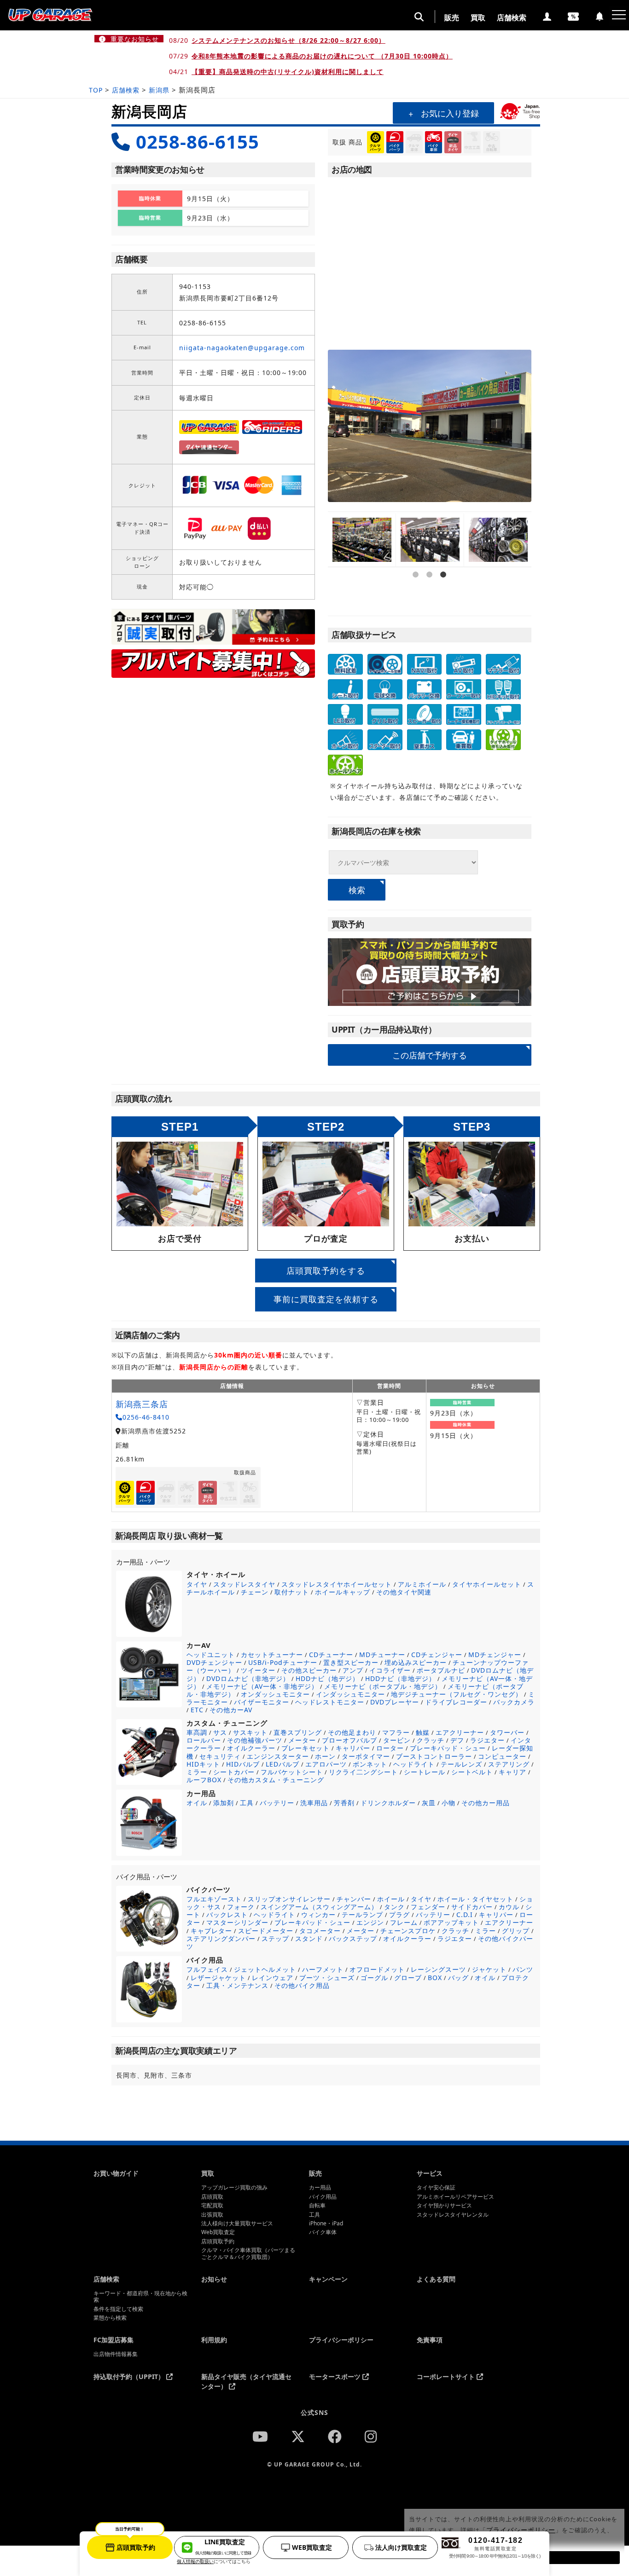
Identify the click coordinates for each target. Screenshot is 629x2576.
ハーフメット (323, 1969)
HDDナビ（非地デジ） (400, 1678)
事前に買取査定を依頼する (326, 1299)
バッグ (458, 1978)
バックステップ (353, 1938)
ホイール (391, 1899)
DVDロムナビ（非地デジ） (248, 1678)
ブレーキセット (306, 1748)
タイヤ (197, 1584)
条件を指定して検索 (118, 2309)
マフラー (396, 1732)
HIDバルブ (243, 1764)
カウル (509, 1907)
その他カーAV (231, 1710)
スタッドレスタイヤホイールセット (337, 1584)
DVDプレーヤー (395, 1702)
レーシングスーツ (438, 1969)
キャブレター (211, 1931)
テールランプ (362, 1915)
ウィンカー (318, 1915)
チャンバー (354, 1899)
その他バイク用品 (302, 1985)
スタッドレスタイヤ (244, 1584)
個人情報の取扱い (195, 2561)
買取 (478, 17)
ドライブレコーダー (456, 1702)
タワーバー (507, 1732)
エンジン (370, 1922)
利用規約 (214, 2340)
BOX (435, 1978)
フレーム (404, 1922)
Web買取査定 (218, 2232)
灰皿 (429, 1803)
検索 (357, 889)
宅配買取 (212, 2206)
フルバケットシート (292, 1772)
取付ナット (292, 1592)
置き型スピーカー (351, 1662)
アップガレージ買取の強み (234, 2188)
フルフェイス (207, 1969)
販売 (452, 17)
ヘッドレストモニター (330, 1702)
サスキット (250, 1732)
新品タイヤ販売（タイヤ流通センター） (246, 2381)
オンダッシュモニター (275, 1694)
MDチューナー (382, 1655)
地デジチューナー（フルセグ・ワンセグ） (457, 1694)
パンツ (523, 1969)
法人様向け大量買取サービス (237, 2224)
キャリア (513, 1772)
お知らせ (214, 2279)
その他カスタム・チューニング (276, 1780)
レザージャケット (218, 1978)
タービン (397, 1740)
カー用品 (320, 2188)
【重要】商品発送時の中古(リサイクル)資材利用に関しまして (288, 72)
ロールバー (204, 1740)
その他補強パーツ (255, 1740)
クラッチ (431, 1740)
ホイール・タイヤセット (475, 1899)
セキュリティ (220, 1756)
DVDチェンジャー (214, 1662)
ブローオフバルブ (349, 1740)
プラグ (399, 1915)
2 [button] (430, 601)
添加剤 (224, 1803)
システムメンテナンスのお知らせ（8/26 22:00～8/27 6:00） (288, 40)
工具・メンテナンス (237, 1985)
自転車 (317, 2206)
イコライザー (390, 1670)
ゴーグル (374, 1978)
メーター (302, 1740)
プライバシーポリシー (341, 2340)
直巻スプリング (298, 1732)
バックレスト (227, 1915)
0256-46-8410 (146, 1417)
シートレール (425, 1772)
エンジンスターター (278, 1756)
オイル (197, 1803)
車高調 (197, 1732)
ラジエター (487, 1740)
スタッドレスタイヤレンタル (453, 2215)
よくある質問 (436, 2279)
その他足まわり (352, 1732)
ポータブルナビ (441, 1670)
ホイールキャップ (343, 1592)
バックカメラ (514, 1702)
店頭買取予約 (218, 2241)
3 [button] (443, 601)
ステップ (275, 1938)
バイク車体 (323, 2232)
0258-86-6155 (198, 142)
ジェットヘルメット (265, 1969)
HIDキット (203, 1764)
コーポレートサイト (447, 2377)
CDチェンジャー (437, 1655)
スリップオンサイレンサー (289, 1899)
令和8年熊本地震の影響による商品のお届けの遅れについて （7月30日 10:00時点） (322, 56)
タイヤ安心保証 (436, 2188)
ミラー (197, 1772)
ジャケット (489, 1969)
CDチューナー (331, 1655)
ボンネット (370, 1764)
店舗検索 (512, 17)
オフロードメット (377, 1969)
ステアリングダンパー (221, 1938)
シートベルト (472, 1772)
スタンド (309, 1938)
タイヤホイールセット (487, 1584)
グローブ (408, 1978)
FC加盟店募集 (114, 2340)
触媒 (423, 1732)
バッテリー (277, 1803)
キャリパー (353, 1748)
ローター (390, 1748)
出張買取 (212, 2215)
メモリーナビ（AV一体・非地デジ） (262, 1686)
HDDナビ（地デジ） (327, 1678)
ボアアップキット (451, 1922)
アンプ (353, 1670)
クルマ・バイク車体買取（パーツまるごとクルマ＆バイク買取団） (248, 2254)
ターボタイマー (366, 1756)
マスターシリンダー (237, 1922)
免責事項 (430, 2340)
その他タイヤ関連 (404, 1592)
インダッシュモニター (350, 1694)
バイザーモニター (262, 1702)
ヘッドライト (414, 1764)
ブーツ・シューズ (327, 1978)
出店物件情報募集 (116, 2354)
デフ (457, 1740)
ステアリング (509, 1764)
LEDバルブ (282, 1764)
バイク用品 (323, 2197)
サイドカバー (472, 1907)
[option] (362, 540)
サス (220, 1732)
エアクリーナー (460, 1732)
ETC (197, 1710)
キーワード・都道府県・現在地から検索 (140, 2297)
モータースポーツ (336, 2377)
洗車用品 (314, 1803)
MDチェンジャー (495, 1655)
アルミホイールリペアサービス (455, 2197)
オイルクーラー (251, 1748)
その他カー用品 (486, 1803)
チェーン (255, 1592)
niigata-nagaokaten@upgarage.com (242, 348)
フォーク (241, 1907)
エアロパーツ (326, 1764)
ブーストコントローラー (434, 1756)
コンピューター (502, 1756)
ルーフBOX (204, 1780)
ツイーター (258, 1670)
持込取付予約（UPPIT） (130, 2377)
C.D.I (465, 1915)
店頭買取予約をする (326, 1271)
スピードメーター (266, 1931)
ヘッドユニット (211, 1655)
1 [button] (416, 601)
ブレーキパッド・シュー (448, 1748)
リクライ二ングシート (363, 1772)
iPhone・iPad (326, 2224)
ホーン (325, 1756)
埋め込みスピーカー (416, 1662)
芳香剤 (344, 1803)
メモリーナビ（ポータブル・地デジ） (383, 1686)
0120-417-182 (495, 2547)
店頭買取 (212, 2197)
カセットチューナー (272, 1655)
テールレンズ (461, 1764)
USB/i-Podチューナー (283, 1662)
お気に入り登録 (450, 113)
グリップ (516, 1931)
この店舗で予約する (430, 1055)
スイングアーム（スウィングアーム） (319, 1907)
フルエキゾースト (214, 1899)
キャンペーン (328, 2279)
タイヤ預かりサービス (444, 2206)
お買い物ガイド (116, 2173)
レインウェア (273, 1978)
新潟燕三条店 (142, 1404)
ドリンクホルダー (388, 1803)
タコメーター (320, 1931)
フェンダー (428, 1907)
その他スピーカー (309, 1670)
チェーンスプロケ (408, 1931)
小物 (448, 1803)
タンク (394, 1907)
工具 (247, 1803)
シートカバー (234, 1772)
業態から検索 (110, 2318)
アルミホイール (422, 1584)
